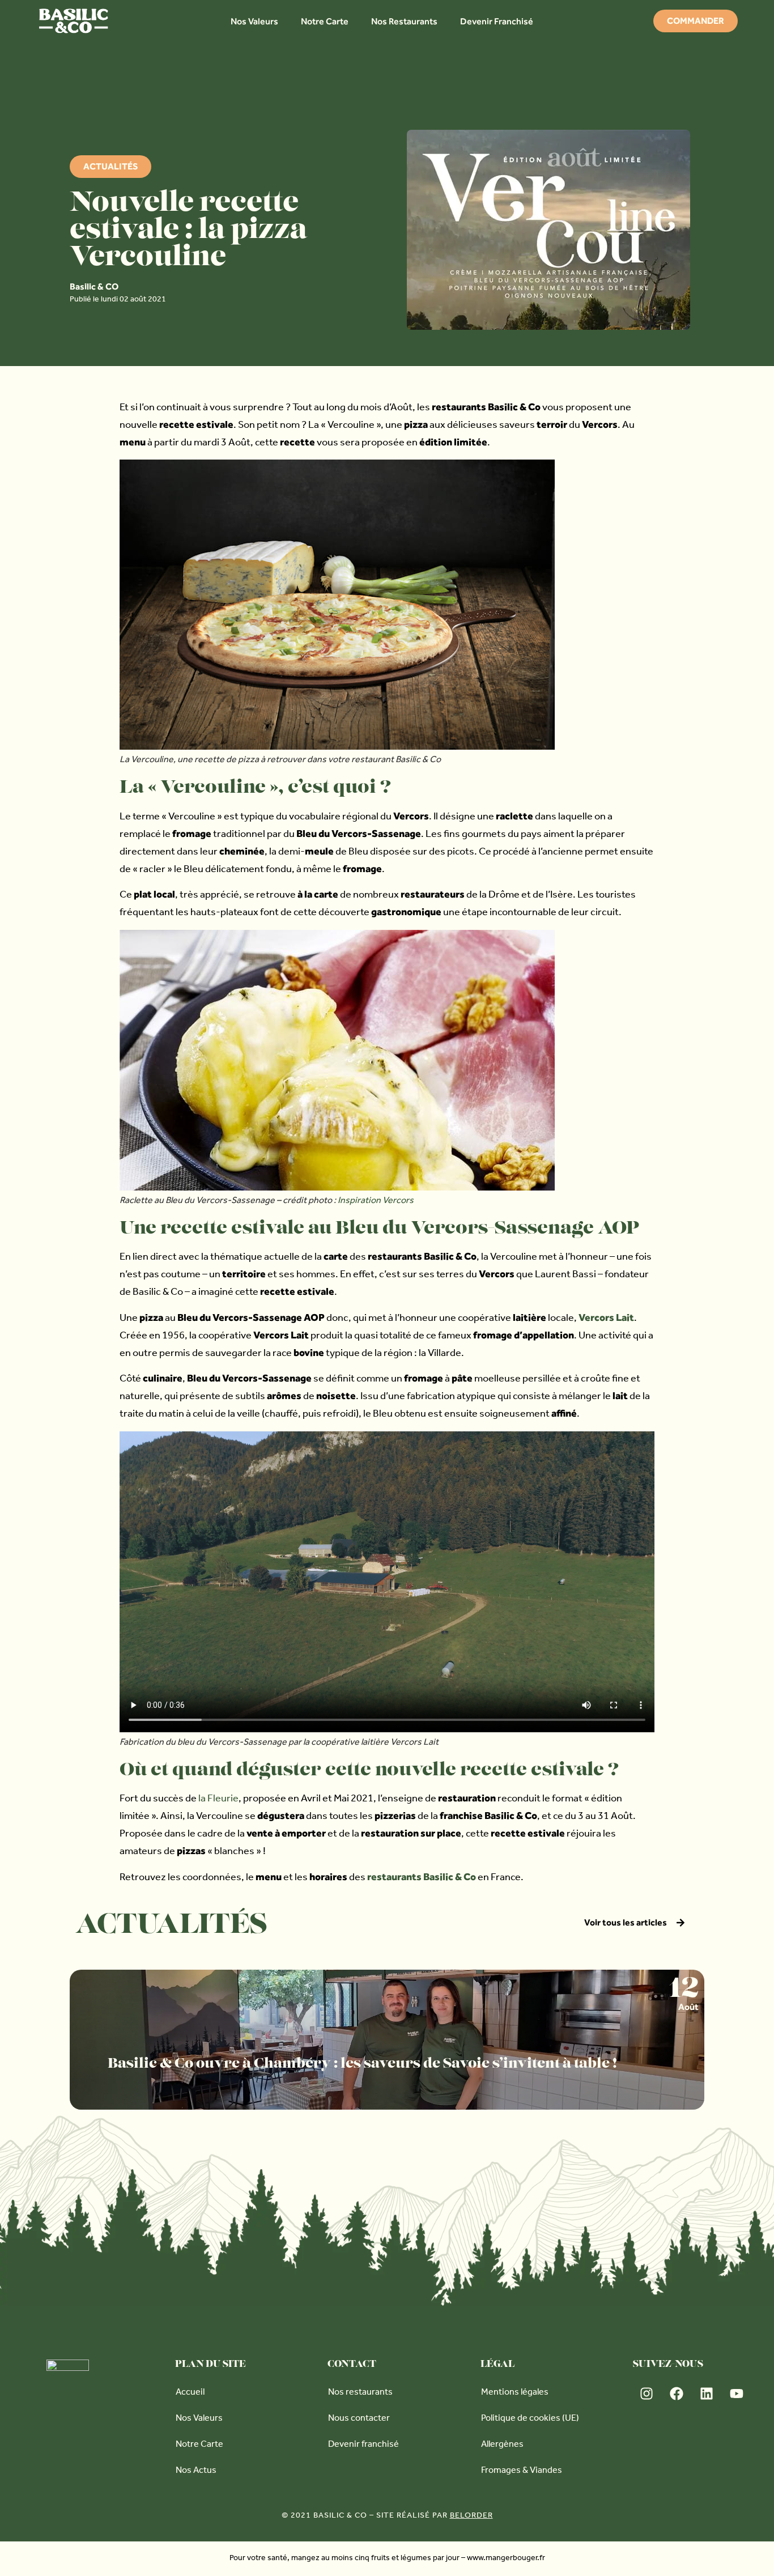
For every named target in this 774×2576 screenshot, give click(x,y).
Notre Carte (325, 21)
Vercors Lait (606, 1317)
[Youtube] (737, 2394)
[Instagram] (647, 2394)
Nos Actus (196, 2471)
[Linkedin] (707, 2394)
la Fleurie (218, 1800)
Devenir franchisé (363, 2445)
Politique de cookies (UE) (530, 2419)
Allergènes (502, 2445)
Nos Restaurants (404, 21)
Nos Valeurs (254, 21)
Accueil (190, 2393)
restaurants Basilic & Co (422, 1876)
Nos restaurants (360, 2393)
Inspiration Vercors (376, 1201)
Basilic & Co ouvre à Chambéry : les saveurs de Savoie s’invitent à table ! (362, 2064)
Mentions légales (515, 2393)
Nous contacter (359, 2419)
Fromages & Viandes (522, 2471)
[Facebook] (677, 2394)
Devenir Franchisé (497, 21)
